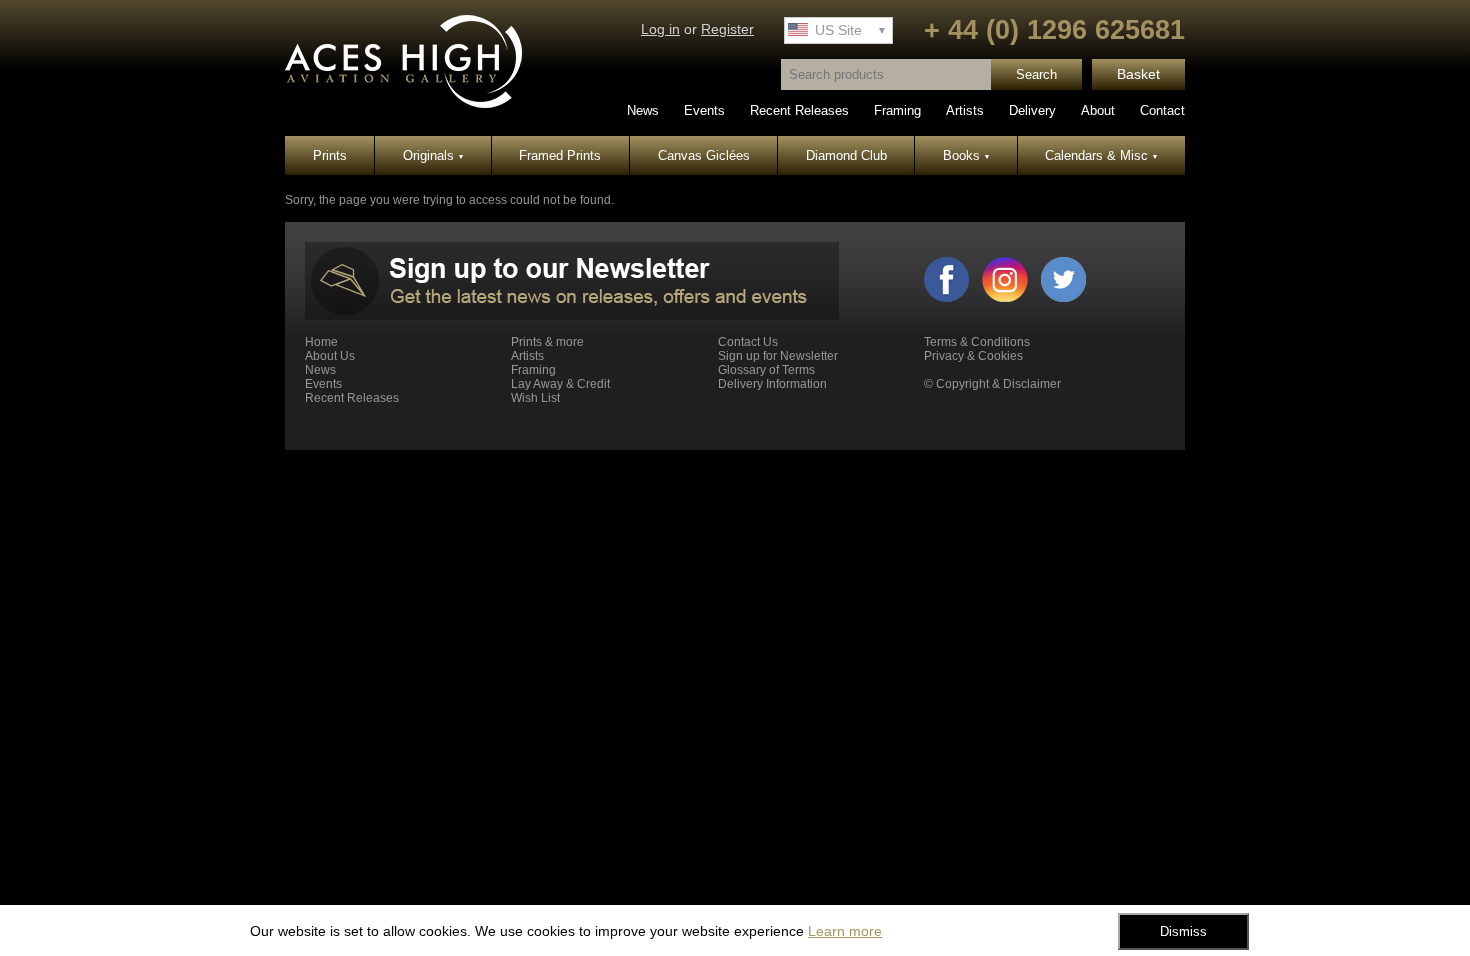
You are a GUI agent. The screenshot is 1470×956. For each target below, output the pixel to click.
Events (704, 110)
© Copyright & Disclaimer (992, 384)
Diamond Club (846, 155)
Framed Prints (560, 155)
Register (727, 29)
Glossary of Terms (766, 370)
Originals (433, 155)
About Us (330, 356)
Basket (1138, 74)
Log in (660, 29)
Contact (1162, 110)
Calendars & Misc (1101, 155)
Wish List (535, 398)
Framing (897, 110)
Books (966, 155)
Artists (965, 110)
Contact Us (748, 342)
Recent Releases (799, 110)
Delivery (1032, 110)
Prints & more (547, 342)
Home (321, 342)
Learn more (845, 931)
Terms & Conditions (977, 342)
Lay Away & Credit (560, 384)
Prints (330, 155)
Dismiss (1183, 931)
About (1098, 110)
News (643, 110)
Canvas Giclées (704, 155)
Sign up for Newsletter (778, 356)
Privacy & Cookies (973, 356)
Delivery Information (772, 384)
